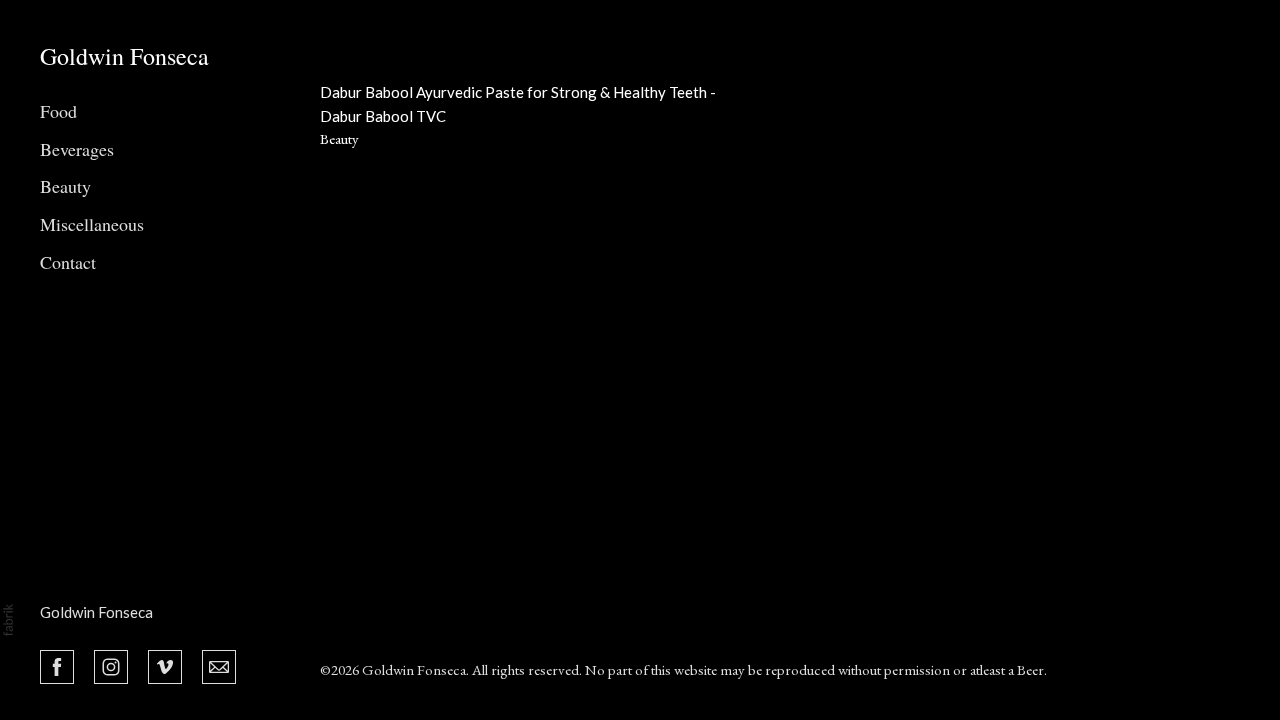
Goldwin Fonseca (96, 612)
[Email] (219, 665)
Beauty (65, 186)
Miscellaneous (92, 224)
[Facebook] (57, 665)
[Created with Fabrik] (8, 620)
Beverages (77, 149)
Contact (68, 262)
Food (58, 111)
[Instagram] (111, 665)
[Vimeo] (165, 665)
